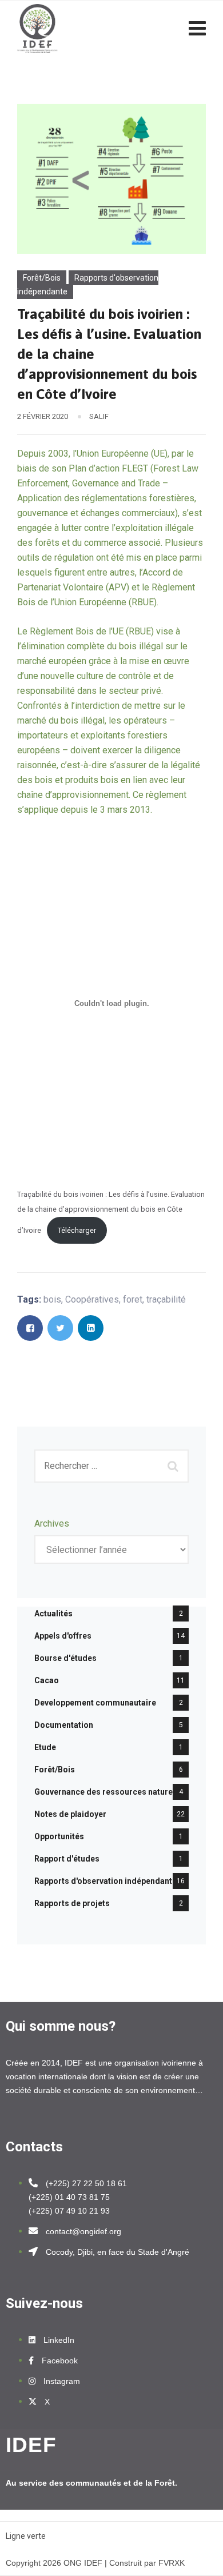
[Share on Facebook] (30, 1328)
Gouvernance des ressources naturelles (110, 1792)
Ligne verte (26, 2536)
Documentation (64, 1725)
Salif (99, 416)
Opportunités (59, 1836)
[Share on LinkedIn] (91, 1328)
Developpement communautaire (95, 1703)
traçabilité (166, 1299)
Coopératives (92, 1299)
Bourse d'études (65, 1658)
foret (133, 1299)
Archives (52, 1523)
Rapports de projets (72, 1903)
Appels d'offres (63, 1636)
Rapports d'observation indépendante (88, 285)
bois (52, 1299)
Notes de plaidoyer (70, 1814)
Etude (45, 1747)
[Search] (174, 1466)
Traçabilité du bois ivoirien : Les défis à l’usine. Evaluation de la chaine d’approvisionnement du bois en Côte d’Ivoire (111, 1212)
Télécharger (77, 1230)
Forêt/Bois (42, 278)
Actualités (53, 1614)
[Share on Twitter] (60, 1328)
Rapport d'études (67, 1859)
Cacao (47, 1680)
